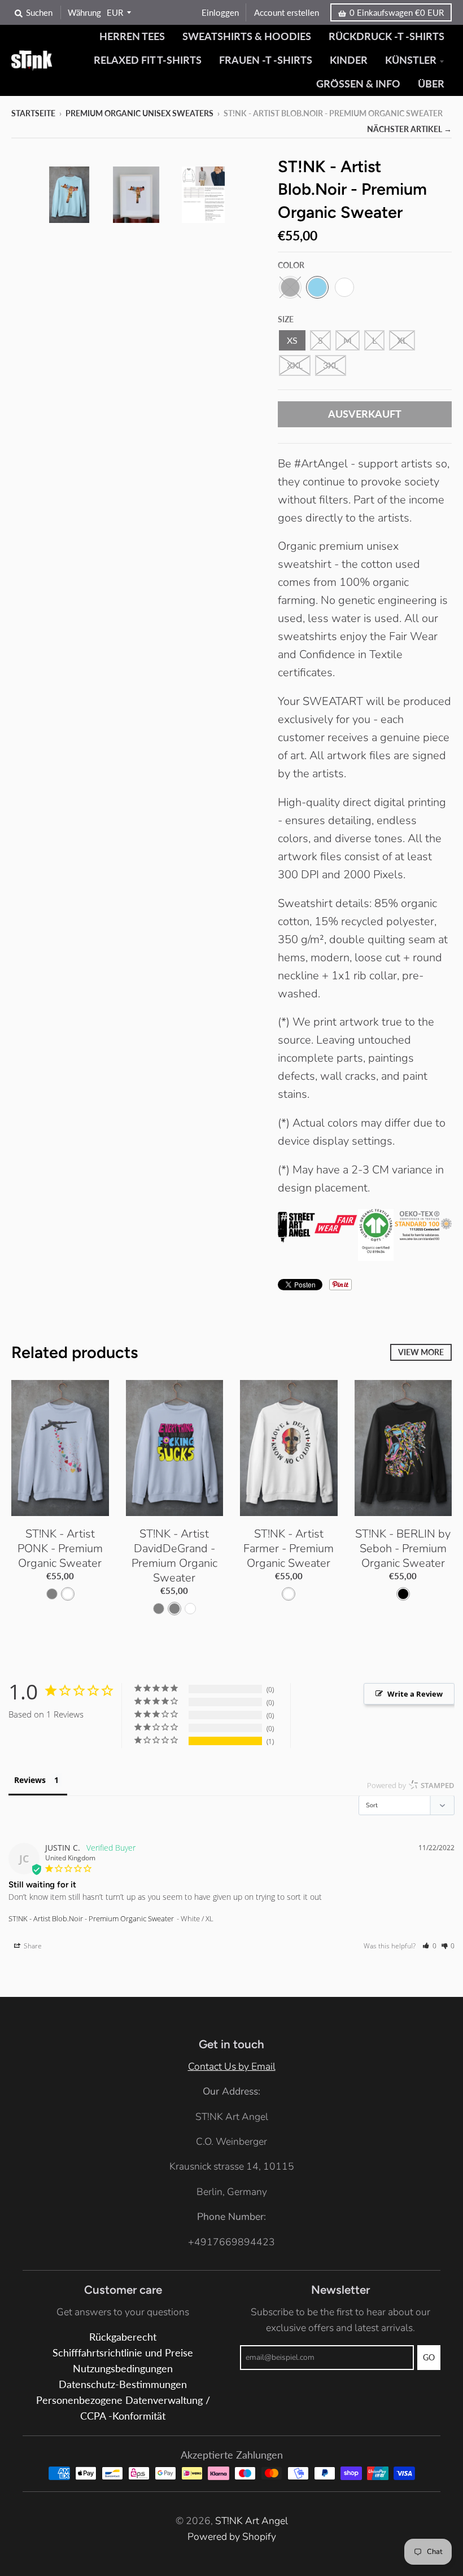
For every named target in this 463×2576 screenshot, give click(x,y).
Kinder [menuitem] (349, 60)
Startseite (33, 113)
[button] (429, 1946)
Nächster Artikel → (409, 129)
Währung (84, 12)
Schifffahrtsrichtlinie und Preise (123, 2353)
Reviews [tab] (30, 1780)
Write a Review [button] (415, 1694)
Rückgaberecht (123, 2337)
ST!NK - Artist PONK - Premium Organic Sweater (60, 1548)
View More (421, 1352)
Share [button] (32, 1946)
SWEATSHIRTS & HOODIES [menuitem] (247, 36)
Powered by (411, 1785)
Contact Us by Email (232, 2066)
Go (429, 2357)
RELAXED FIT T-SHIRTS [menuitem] (148, 60)
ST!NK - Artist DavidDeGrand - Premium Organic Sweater (174, 1556)
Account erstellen (287, 12)
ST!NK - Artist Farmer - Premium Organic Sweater (289, 1548)
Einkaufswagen (397, 12)
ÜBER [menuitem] (431, 84)
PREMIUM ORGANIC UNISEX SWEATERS (139, 113)
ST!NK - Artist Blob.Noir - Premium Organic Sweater (91, 1918)
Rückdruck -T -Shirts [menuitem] (386, 36)
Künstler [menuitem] (411, 60)
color (291, 265)
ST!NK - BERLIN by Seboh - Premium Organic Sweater (403, 1548)
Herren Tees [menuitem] (132, 36)
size (286, 319)
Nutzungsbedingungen (123, 2369)
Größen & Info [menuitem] (358, 84)
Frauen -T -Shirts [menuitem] (266, 60)
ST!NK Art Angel (252, 2521)
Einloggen (220, 12)
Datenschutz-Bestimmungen (123, 2384)
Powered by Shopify (232, 2536)
